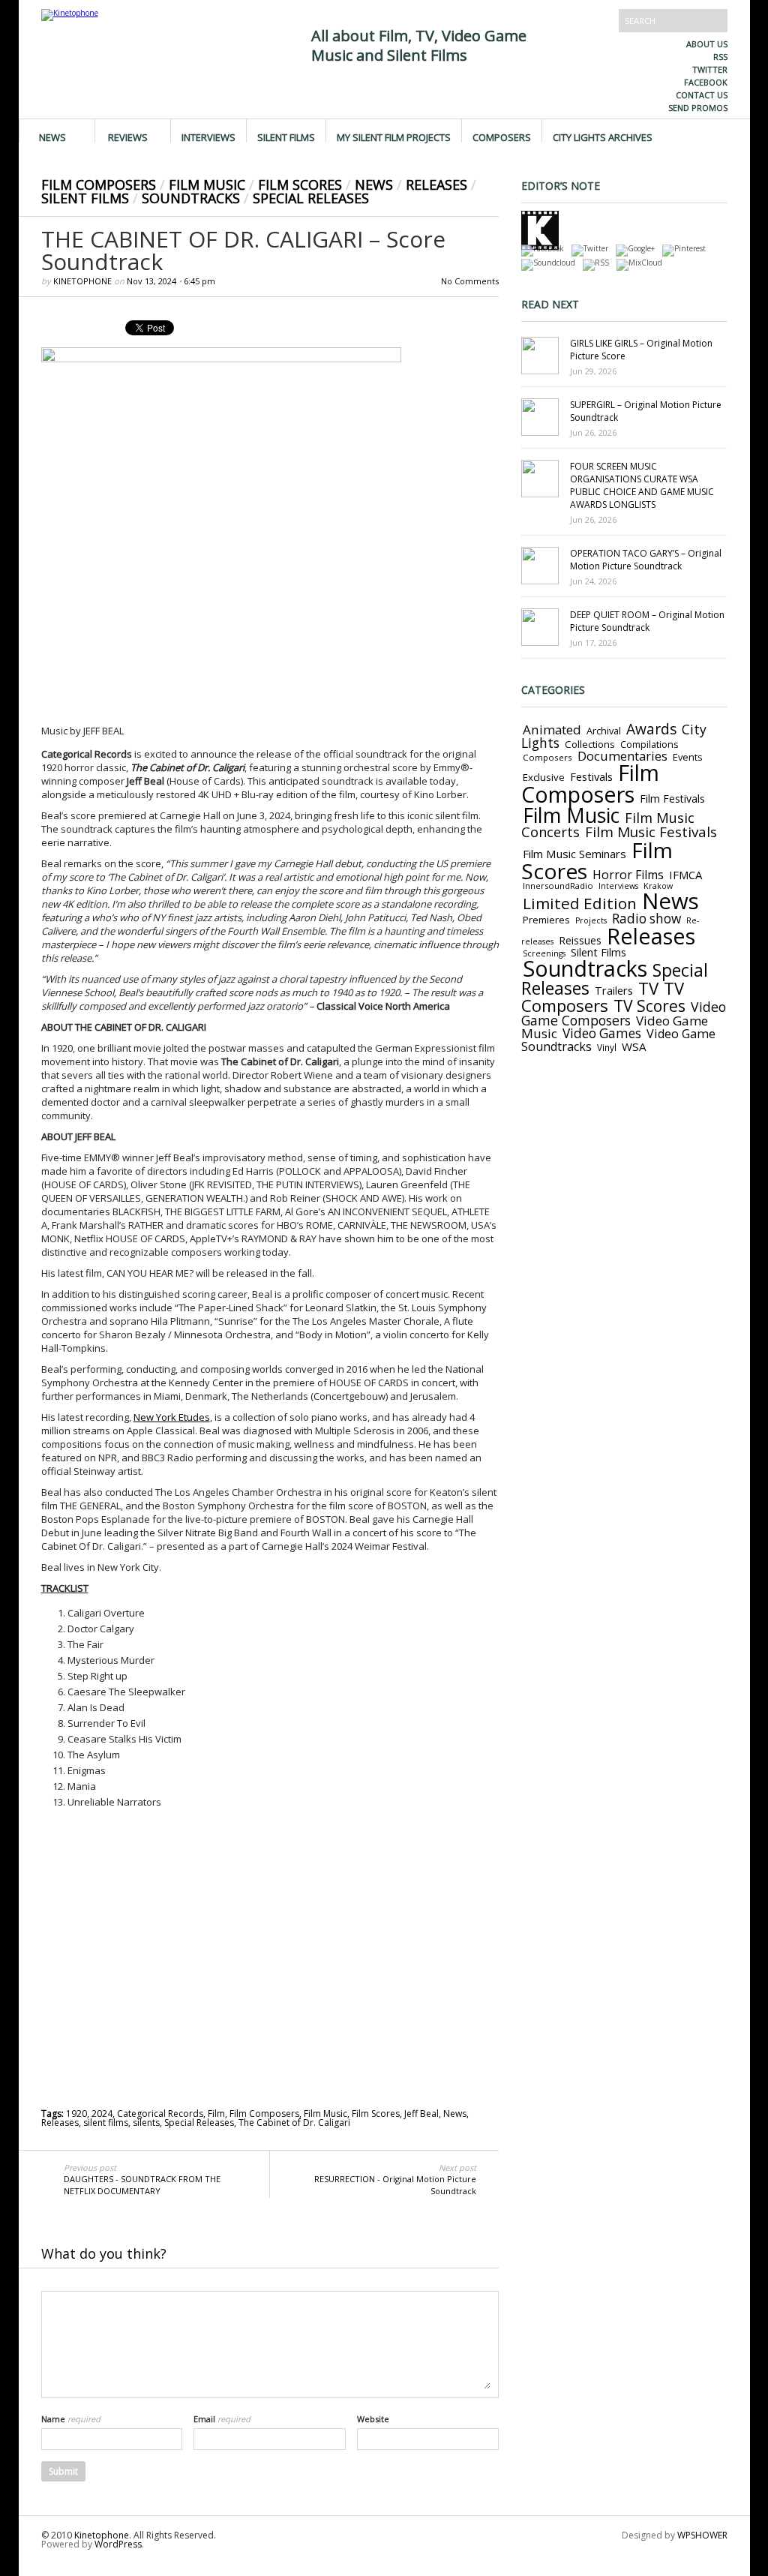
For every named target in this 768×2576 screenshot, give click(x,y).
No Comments (470, 281)
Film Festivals (672, 799)
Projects (591, 920)
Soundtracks (191, 198)
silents (146, 2123)
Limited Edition (580, 903)
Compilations (649, 745)
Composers (502, 137)
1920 (76, 2114)
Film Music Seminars (574, 854)
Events (688, 757)
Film (216, 2114)
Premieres (546, 920)
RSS (720, 57)
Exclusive (544, 777)
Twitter (710, 69)
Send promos (698, 108)
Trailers (614, 990)
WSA (634, 1046)
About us (707, 44)
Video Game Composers (624, 1013)
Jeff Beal (421, 2114)
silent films (106, 2123)
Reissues (580, 940)
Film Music (207, 185)
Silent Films (286, 137)
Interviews (208, 137)
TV (648, 988)
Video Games (602, 1033)
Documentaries (622, 756)
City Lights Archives (603, 137)
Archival (604, 731)
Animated (552, 730)
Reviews (128, 137)
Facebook (706, 82)
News (52, 137)
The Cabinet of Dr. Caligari (294, 2123)
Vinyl (607, 1047)
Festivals (591, 776)
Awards (651, 729)
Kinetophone (82, 281)
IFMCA (685, 875)
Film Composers (99, 185)
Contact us (702, 95)
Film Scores (300, 185)
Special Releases (311, 198)
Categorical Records (160, 2114)
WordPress (118, 2544)
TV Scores (649, 1006)
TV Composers (603, 997)
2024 (102, 2114)
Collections (590, 744)
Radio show (646, 919)
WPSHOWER (702, 2535)
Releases (436, 185)
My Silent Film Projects (394, 137)
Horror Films (628, 875)
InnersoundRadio (558, 886)
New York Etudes (172, 1417)
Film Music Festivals (651, 832)
